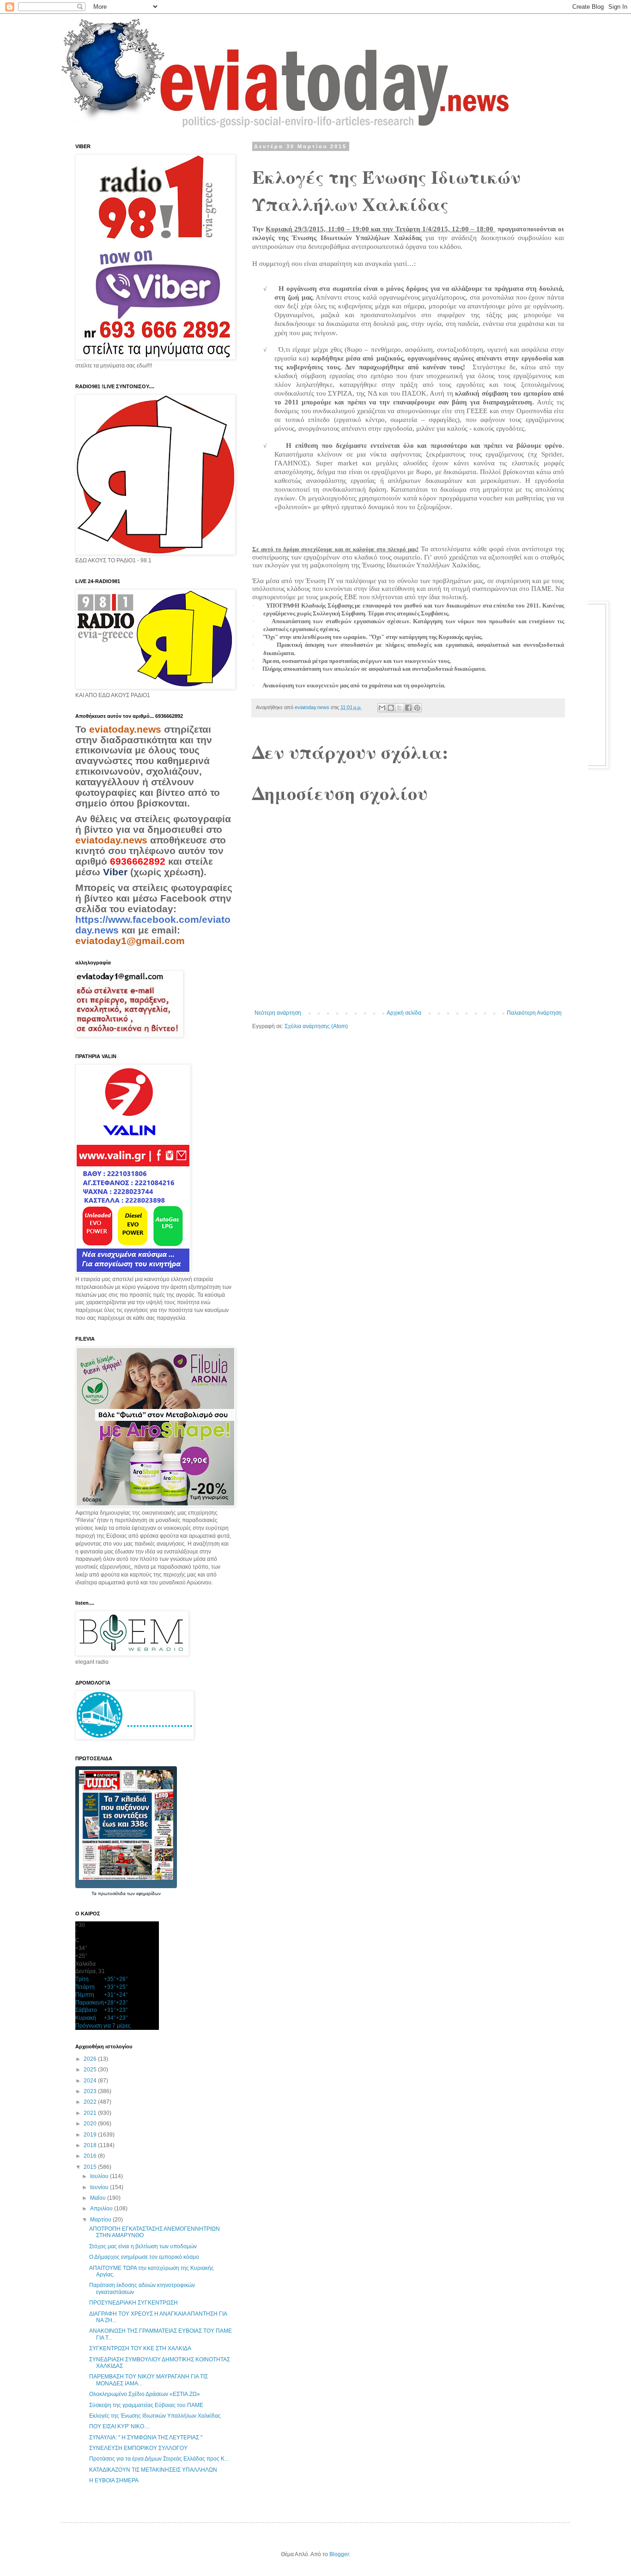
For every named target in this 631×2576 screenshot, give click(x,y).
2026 (91, 2059)
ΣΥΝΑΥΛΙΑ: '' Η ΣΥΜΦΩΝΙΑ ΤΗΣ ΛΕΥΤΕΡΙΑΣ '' (146, 2438)
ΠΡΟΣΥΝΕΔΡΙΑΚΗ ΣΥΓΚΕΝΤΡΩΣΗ (133, 2303)
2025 (91, 2070)
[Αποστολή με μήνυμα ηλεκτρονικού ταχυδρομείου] (382, 708)
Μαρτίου (101, 2220)
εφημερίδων (149, 1893)
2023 (91, 2091)
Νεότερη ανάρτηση (278, 1013)
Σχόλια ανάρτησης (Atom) (316, 1026)
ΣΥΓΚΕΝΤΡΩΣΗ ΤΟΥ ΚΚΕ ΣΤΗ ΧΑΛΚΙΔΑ (140, 2348)
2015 (91, 2167)
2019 (91, 2135)
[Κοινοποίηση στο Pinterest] (417, 708)
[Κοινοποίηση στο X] (400, 708)
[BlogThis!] (391, 708)
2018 (91, 2145)
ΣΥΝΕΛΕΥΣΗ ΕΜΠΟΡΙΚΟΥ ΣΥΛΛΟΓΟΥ (138, 2448)
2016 (91, 2156)
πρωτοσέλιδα (112, 1893)
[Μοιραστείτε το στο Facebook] (408, 708)
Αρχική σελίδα (404, 1013)
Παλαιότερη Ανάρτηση (534, 1013)
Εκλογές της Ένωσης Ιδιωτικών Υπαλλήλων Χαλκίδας (155, 2416)
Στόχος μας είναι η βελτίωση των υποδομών (143, 2246)
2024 (91, 2081)
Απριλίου (102, 2209)
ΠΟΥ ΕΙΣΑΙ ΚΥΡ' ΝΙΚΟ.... (119, 2426)
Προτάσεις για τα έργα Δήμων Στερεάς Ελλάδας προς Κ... (159, 2459)
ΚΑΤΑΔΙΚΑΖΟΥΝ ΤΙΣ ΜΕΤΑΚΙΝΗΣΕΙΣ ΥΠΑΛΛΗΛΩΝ (153, 2470)
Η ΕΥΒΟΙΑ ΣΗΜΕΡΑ (114, 2480)
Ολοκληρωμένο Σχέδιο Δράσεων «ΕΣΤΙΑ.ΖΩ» (145, 2394)
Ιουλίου (100, 2176)
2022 (91, 2102)
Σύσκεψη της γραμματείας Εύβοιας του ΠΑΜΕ (146, 2405)
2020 (91, 2124)
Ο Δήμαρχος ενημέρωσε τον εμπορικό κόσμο (144, 2257)
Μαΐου (99, 2198)
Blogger (339, 2554)
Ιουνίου (100, 2187)
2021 (91, 2113)
